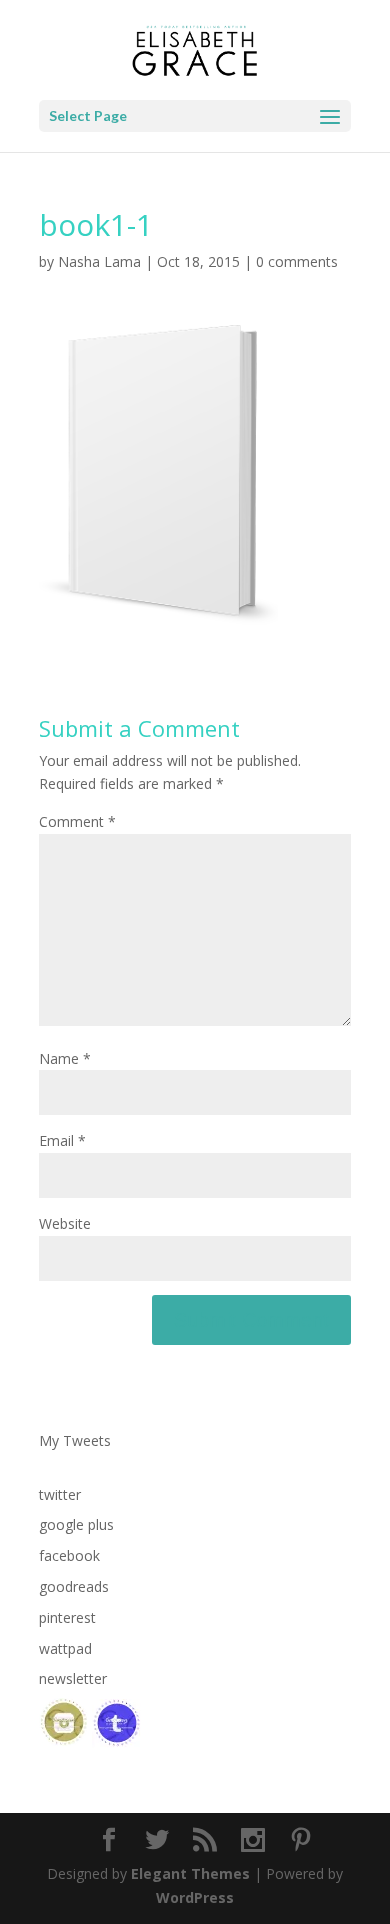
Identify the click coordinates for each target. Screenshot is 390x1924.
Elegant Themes (190, 1873)
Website (65, 1223)
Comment (77, 821)
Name (65, 1058)
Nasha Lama (99, 261)
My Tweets (75, 1440)
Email (62, 1140)
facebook (69, 1555)
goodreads (74, 1586)
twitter (60, 1494)
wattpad (65, 1648)
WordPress (195, 1897)
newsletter (73, 1678)
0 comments (297, 261)
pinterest (67, 1617)
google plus (76, 1524)
